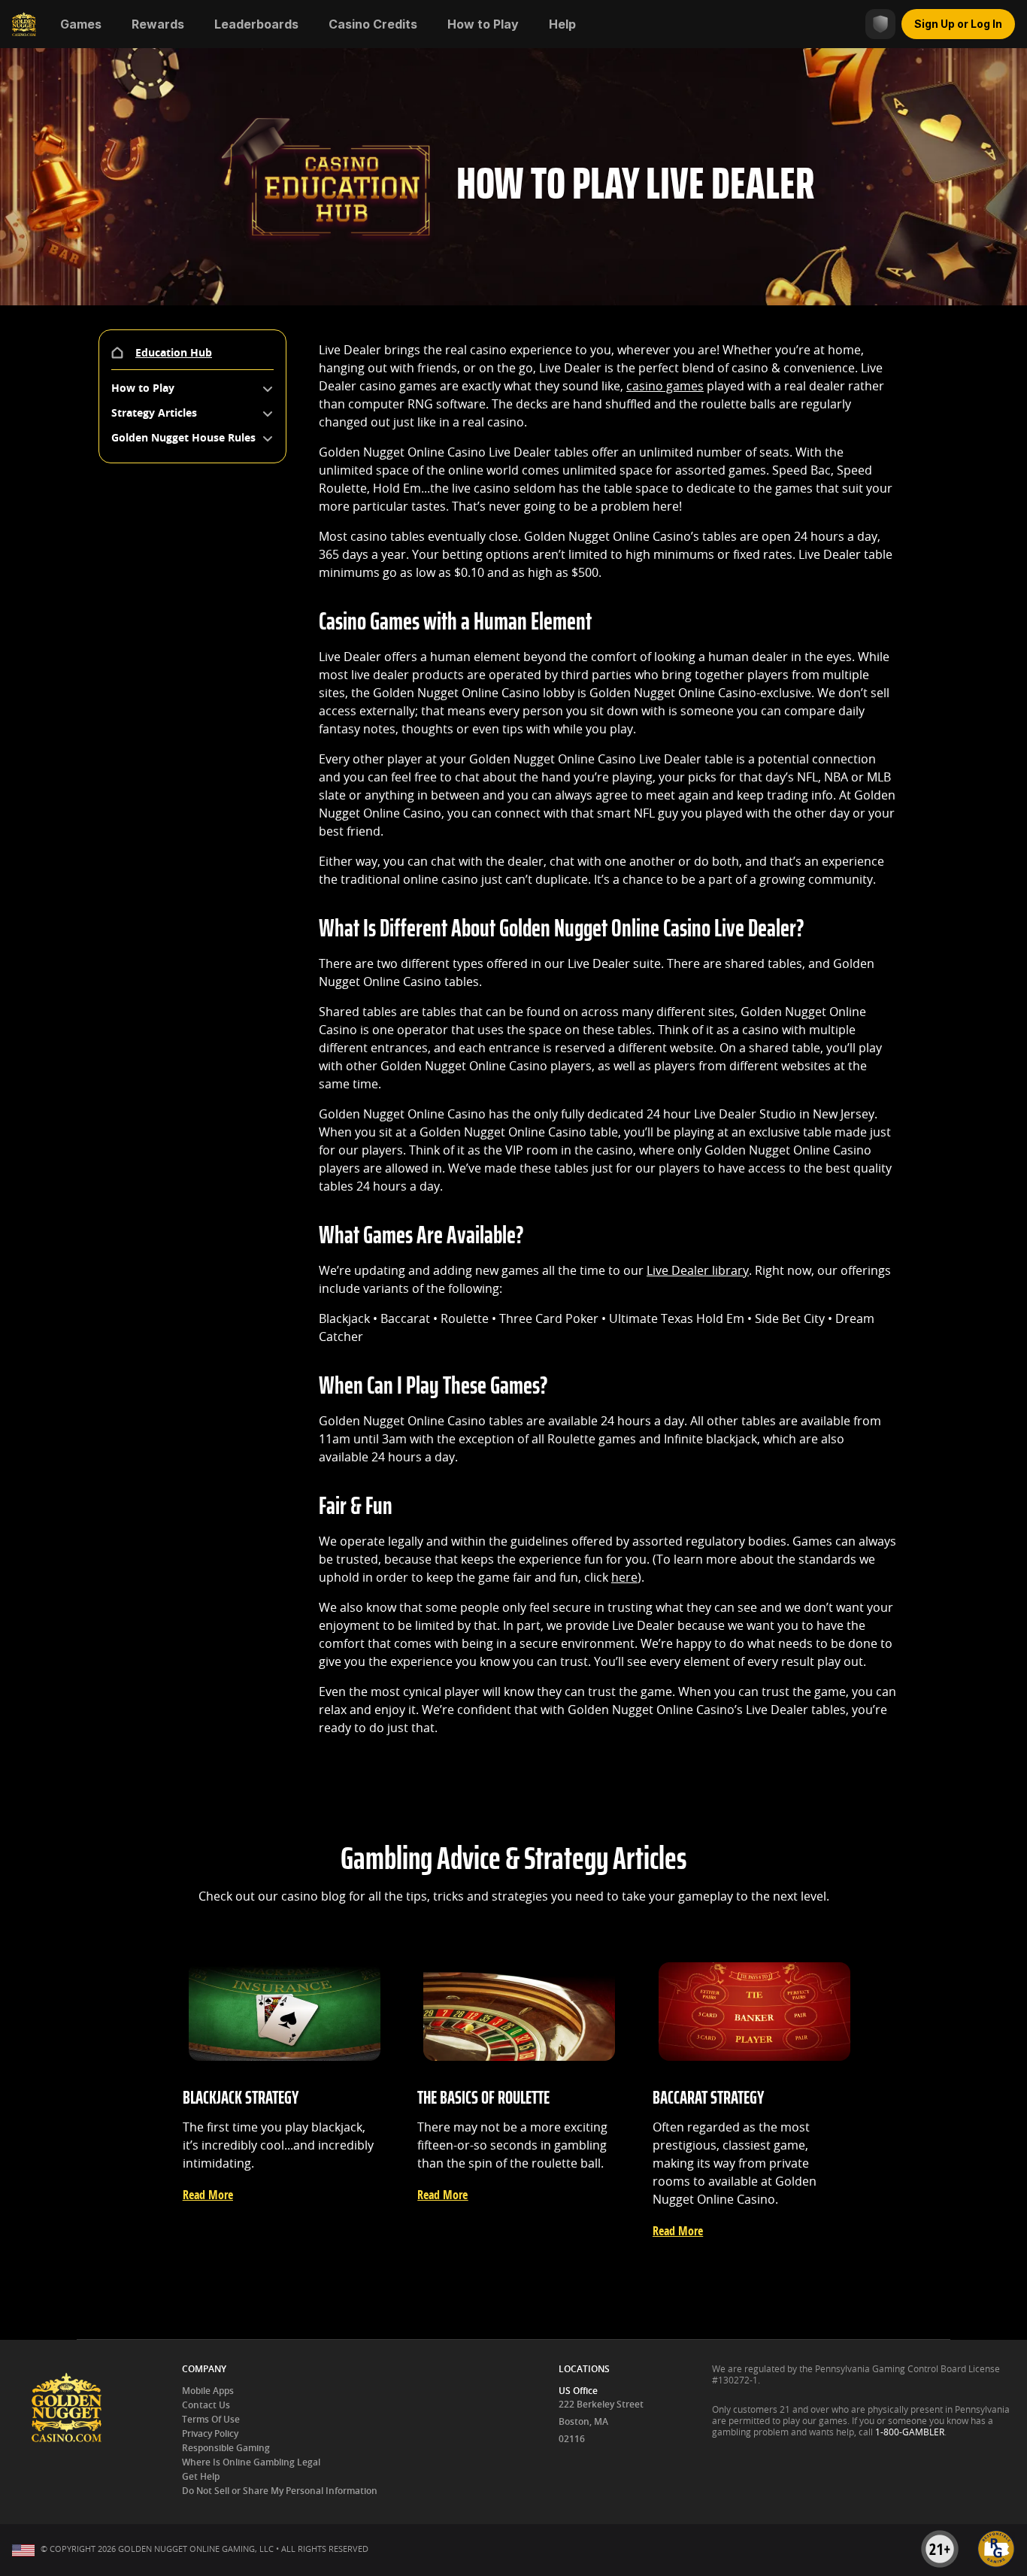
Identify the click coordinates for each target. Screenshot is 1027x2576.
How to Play (483, 24)
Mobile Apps (208, 2391)
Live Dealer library (698, 1271)
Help (562, 24)
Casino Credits (373, 24)
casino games (665, 386)
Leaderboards (256, 24)
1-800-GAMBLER (910, 2432)
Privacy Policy (210, 2434)
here (624, 1578)
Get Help (201, 2477)
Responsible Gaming (226, 2448)
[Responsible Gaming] (880, 24)
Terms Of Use (211, 2420)
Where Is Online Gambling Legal (251, 2462)
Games (81, 24)
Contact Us (206, 2405)
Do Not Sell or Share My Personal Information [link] (280, 2491)
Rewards (158, 24)
